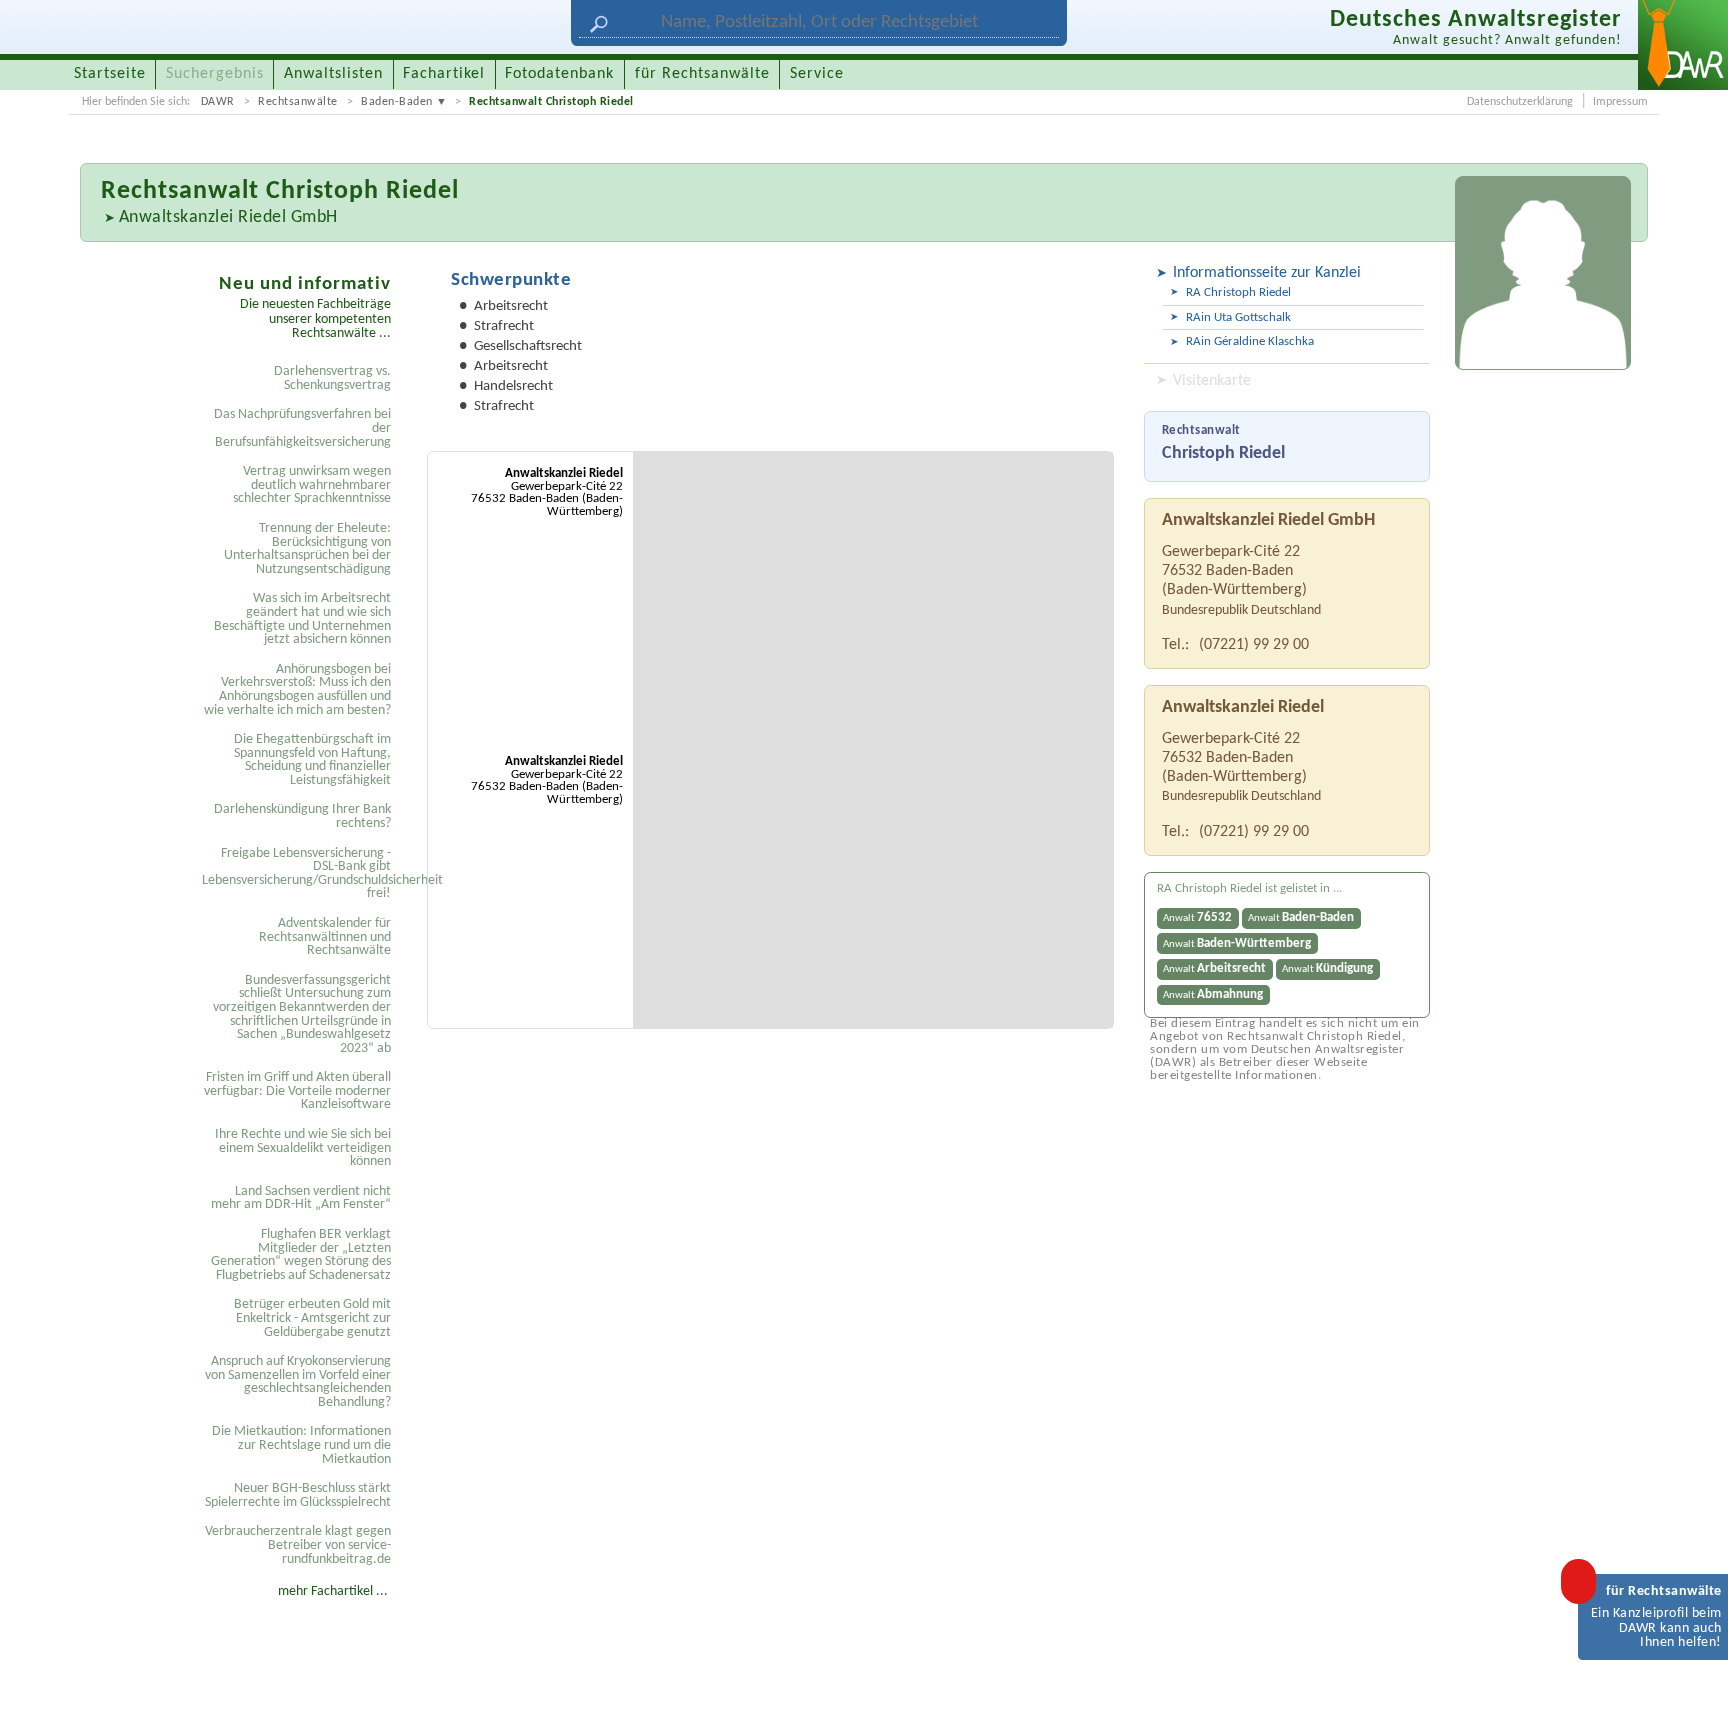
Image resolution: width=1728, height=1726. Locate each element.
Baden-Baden (397, 102)
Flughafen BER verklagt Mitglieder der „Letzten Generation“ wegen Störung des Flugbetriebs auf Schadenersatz (301, 1255)
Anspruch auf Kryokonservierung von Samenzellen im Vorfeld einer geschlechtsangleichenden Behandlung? (298, 1382)
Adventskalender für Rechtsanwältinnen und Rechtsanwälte (325, 937)
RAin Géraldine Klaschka (1250, 341)
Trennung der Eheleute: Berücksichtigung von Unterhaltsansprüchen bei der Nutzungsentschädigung (307, 549)
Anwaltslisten (333, 74)
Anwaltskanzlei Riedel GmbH (228, 217)
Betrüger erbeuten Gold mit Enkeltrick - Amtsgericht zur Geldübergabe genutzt (312, 1318)
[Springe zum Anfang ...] (1692, 1690)
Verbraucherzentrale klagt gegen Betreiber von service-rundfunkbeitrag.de (298, 1545)
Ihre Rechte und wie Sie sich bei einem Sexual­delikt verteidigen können (303, 1148)
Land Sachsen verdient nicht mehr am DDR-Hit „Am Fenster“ (301, 1198)
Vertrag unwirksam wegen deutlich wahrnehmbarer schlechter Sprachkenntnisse (312, 485)
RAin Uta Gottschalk (1238, 317)
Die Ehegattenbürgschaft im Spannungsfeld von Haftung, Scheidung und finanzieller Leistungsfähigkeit (312, 760)
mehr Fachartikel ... (333, 1591)
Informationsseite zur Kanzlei (1267, 273)
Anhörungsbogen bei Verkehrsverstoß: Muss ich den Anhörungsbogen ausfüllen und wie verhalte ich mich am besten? (297, 690)
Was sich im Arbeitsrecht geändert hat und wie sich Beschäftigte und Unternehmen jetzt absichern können (302, 619)
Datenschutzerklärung (1520, 102)
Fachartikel (444, 74)
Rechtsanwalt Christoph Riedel (551, 102)
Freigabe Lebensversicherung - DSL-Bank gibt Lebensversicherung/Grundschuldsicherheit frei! (299, 874)
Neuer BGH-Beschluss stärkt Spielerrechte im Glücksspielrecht (298, 1495)
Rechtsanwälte (298, 102)
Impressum (1620, 102)
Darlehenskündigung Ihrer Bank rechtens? (302, 816)
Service (817, 74)
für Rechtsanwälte (702, 74)
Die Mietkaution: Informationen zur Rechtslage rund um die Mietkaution (301, 1445)
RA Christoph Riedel (1238, 292)
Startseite (110, 74)
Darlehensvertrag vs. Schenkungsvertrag (332, 378)
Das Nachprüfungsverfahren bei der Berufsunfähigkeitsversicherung (302, 428)
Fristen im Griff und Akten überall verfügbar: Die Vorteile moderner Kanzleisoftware (297, 1091)
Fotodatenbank (559, 74)
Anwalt (1197, 917)
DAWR (218, 102)
